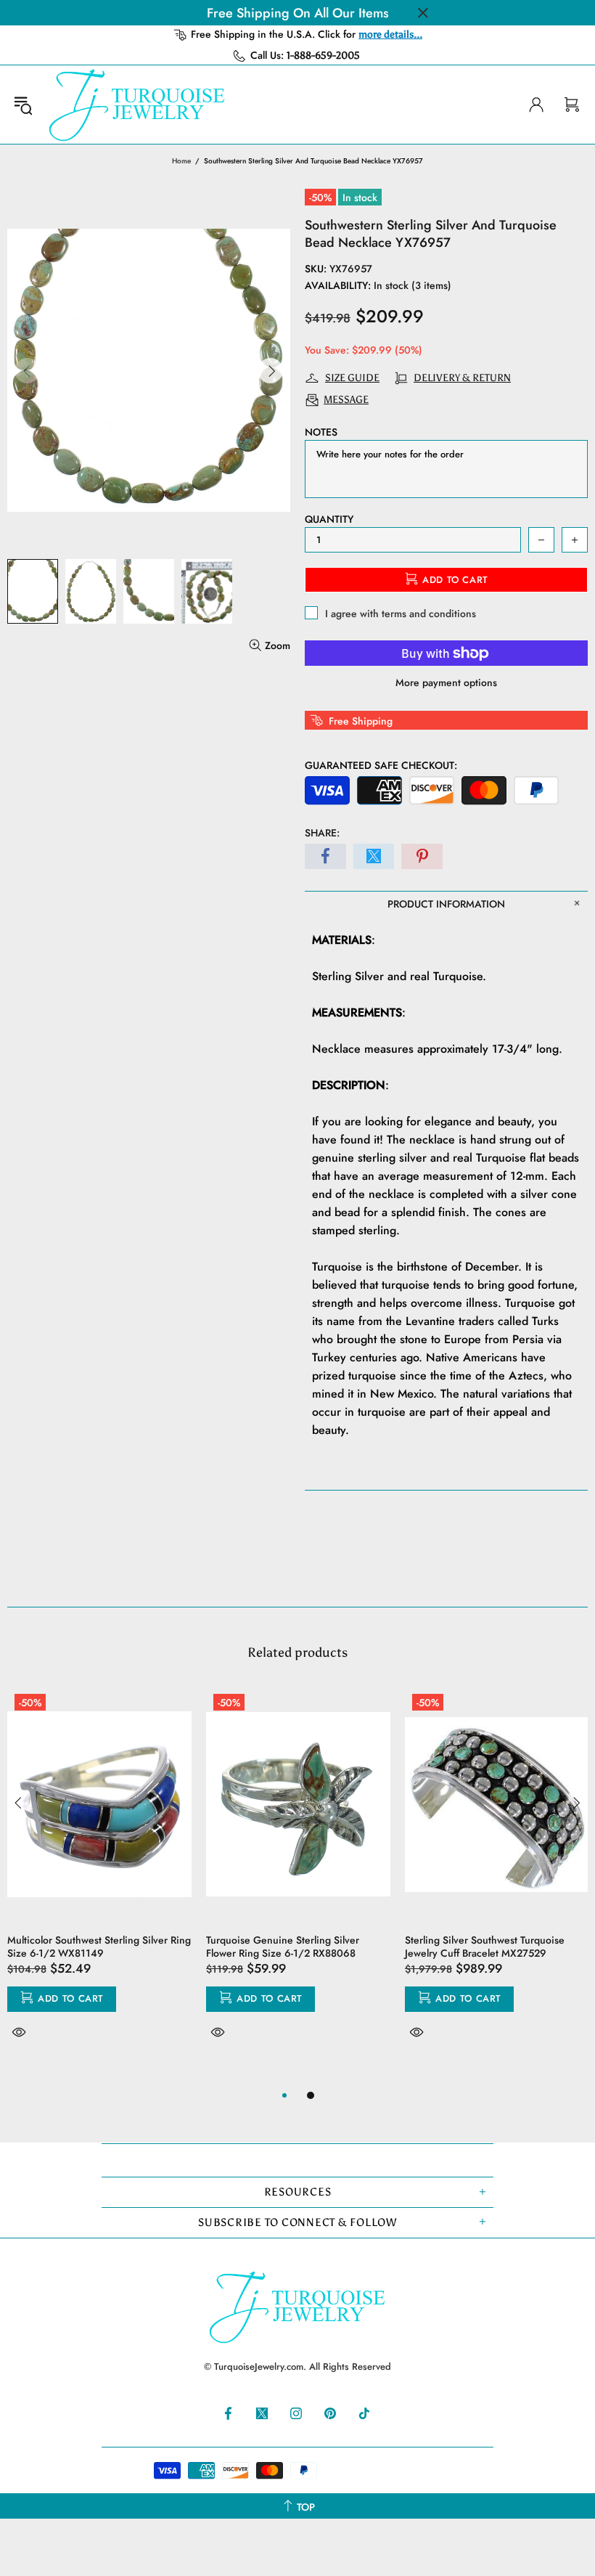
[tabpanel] (99, 1880)
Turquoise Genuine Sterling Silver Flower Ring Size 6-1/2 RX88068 (283, 1947)
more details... (390, 34)
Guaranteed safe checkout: (381, 765)
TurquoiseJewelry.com (137, 105)
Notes (321, 432)
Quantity (329, 519)
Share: (322, 833)
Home (181, 161)
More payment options (446, 682)
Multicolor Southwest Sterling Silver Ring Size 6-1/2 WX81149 (99, 1947)
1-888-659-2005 (323, 56)
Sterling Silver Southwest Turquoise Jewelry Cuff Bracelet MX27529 (485, 1947)
